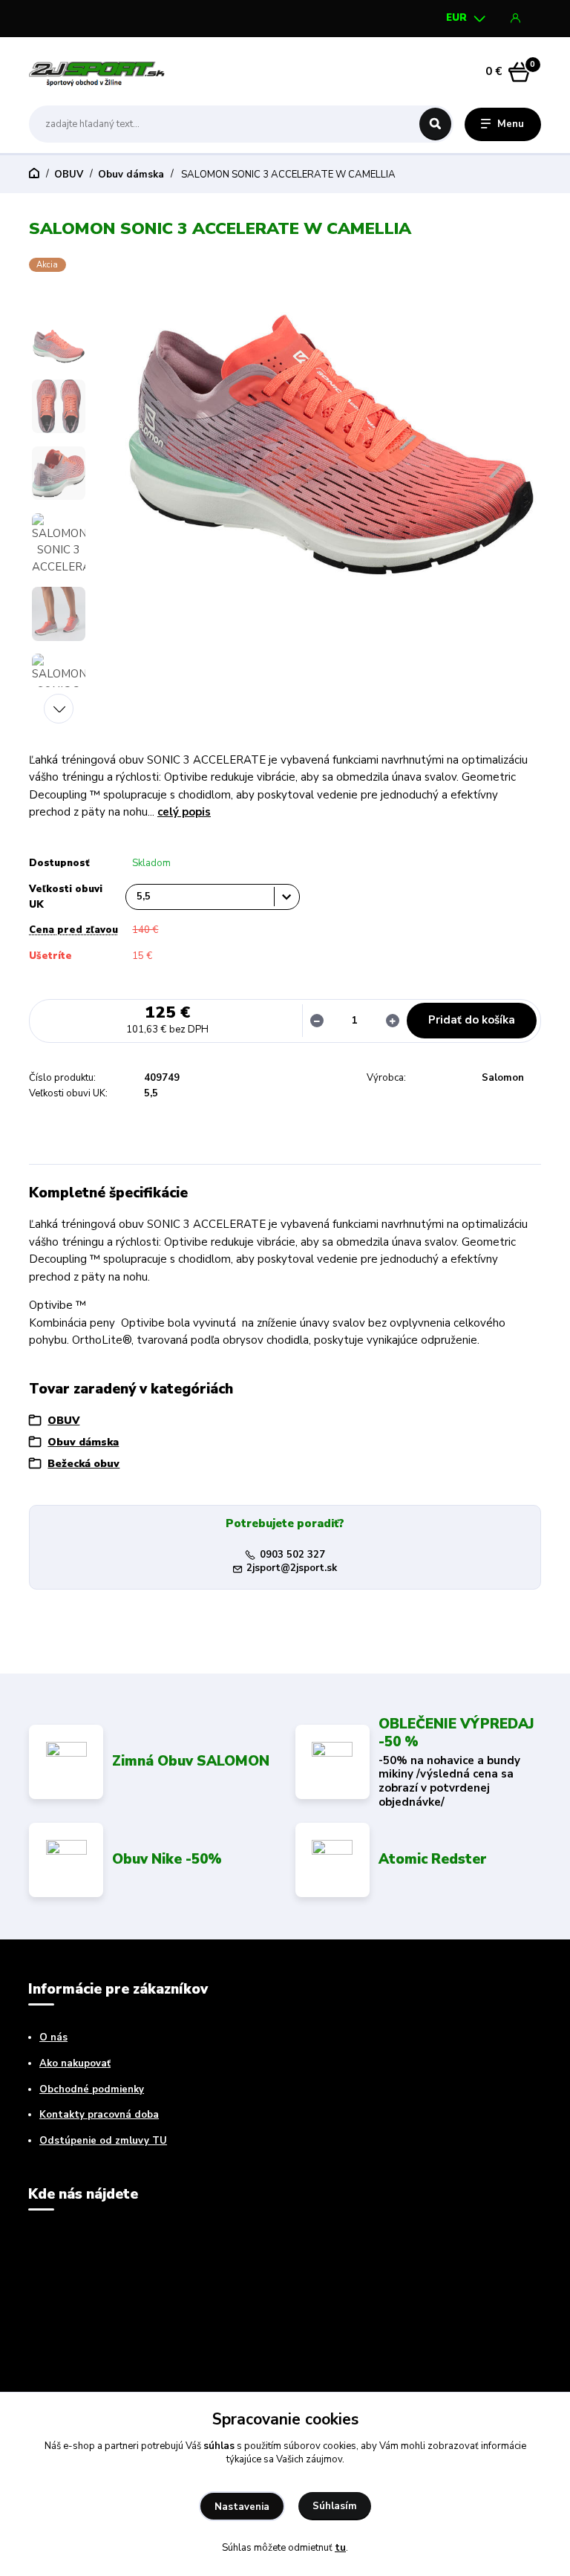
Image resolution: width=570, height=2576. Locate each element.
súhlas (219, 2446)
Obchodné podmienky (92, 2089)
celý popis (184, 812)
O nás (53, 2037)
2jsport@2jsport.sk (292, 1568)
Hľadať (435, 124)
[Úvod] (99, 71)
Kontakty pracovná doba (99, 2115)
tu (340, 2548)
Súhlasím (335, 2506)
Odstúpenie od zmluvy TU (103, 2141)
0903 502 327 (292, 1555)
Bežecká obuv (83, 1464)
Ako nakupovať (75, 2063)
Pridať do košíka (472, 1020)
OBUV (69, 175)
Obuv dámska (131, 175)
